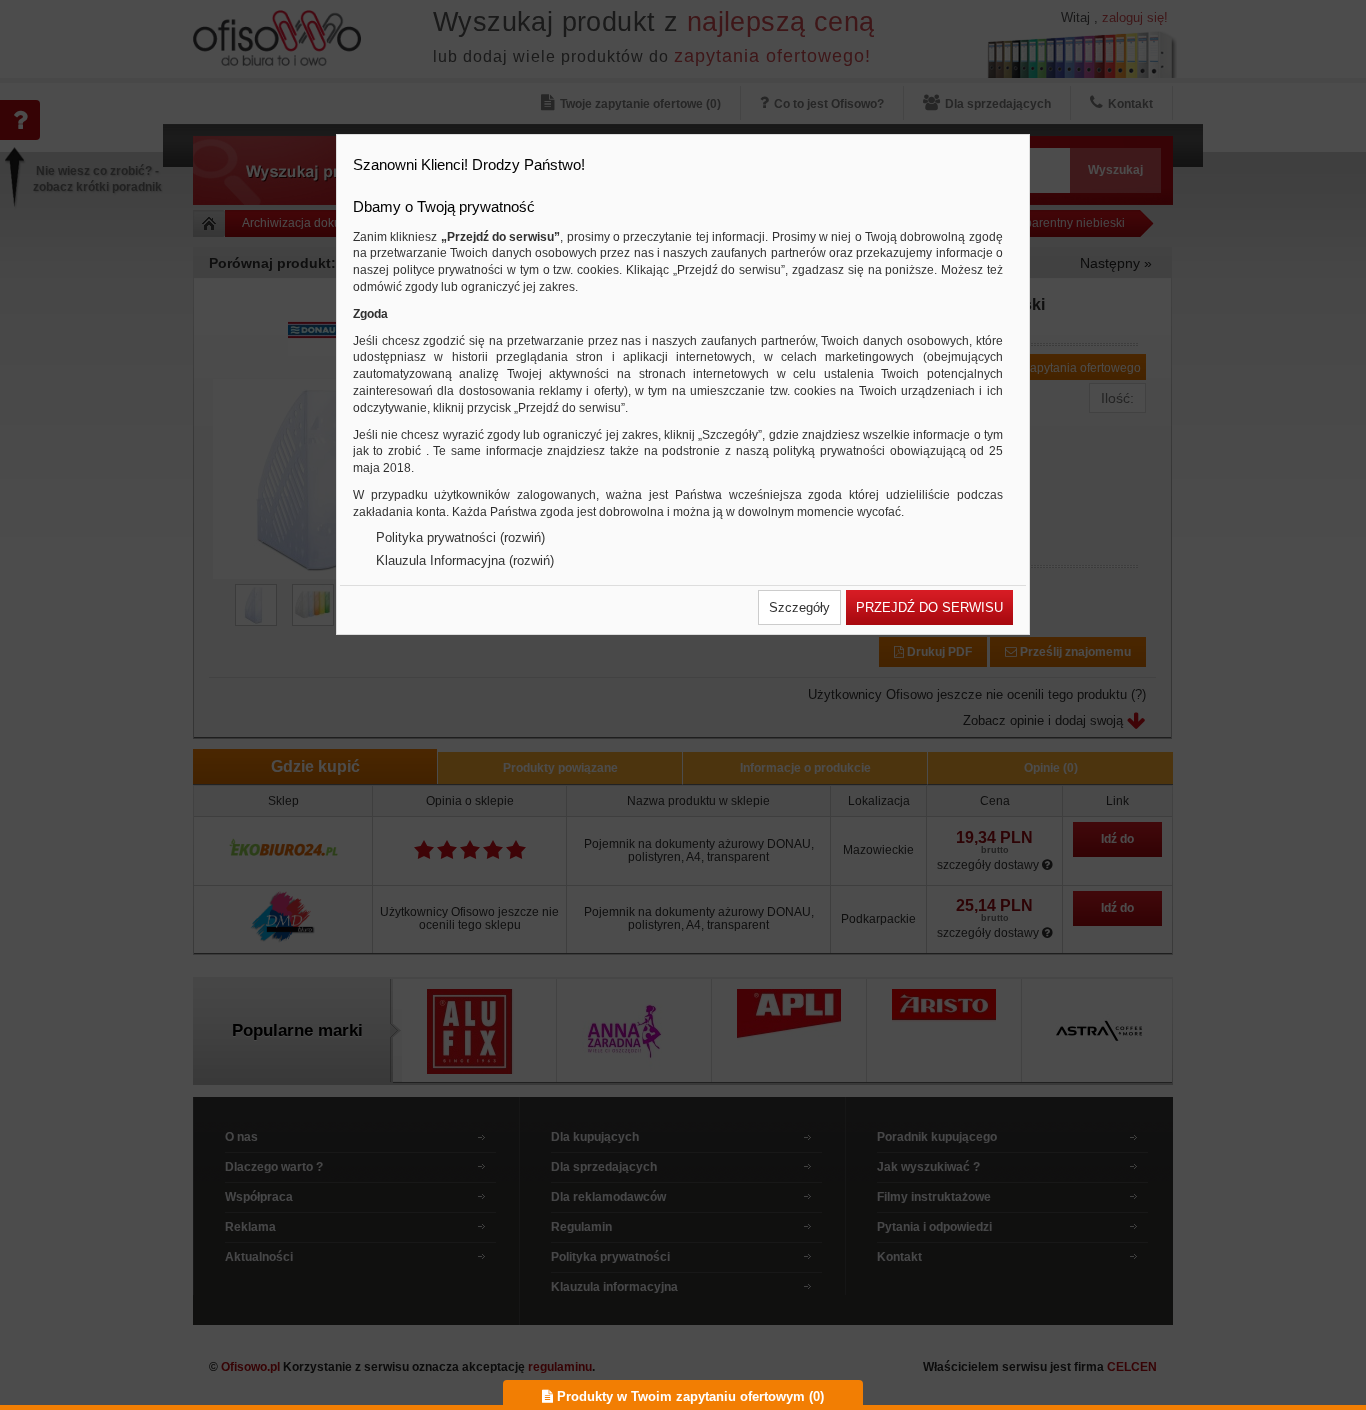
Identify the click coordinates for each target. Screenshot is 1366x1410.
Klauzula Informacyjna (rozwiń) (465, 560)
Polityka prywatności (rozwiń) (460, 537)
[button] (799, 607)
